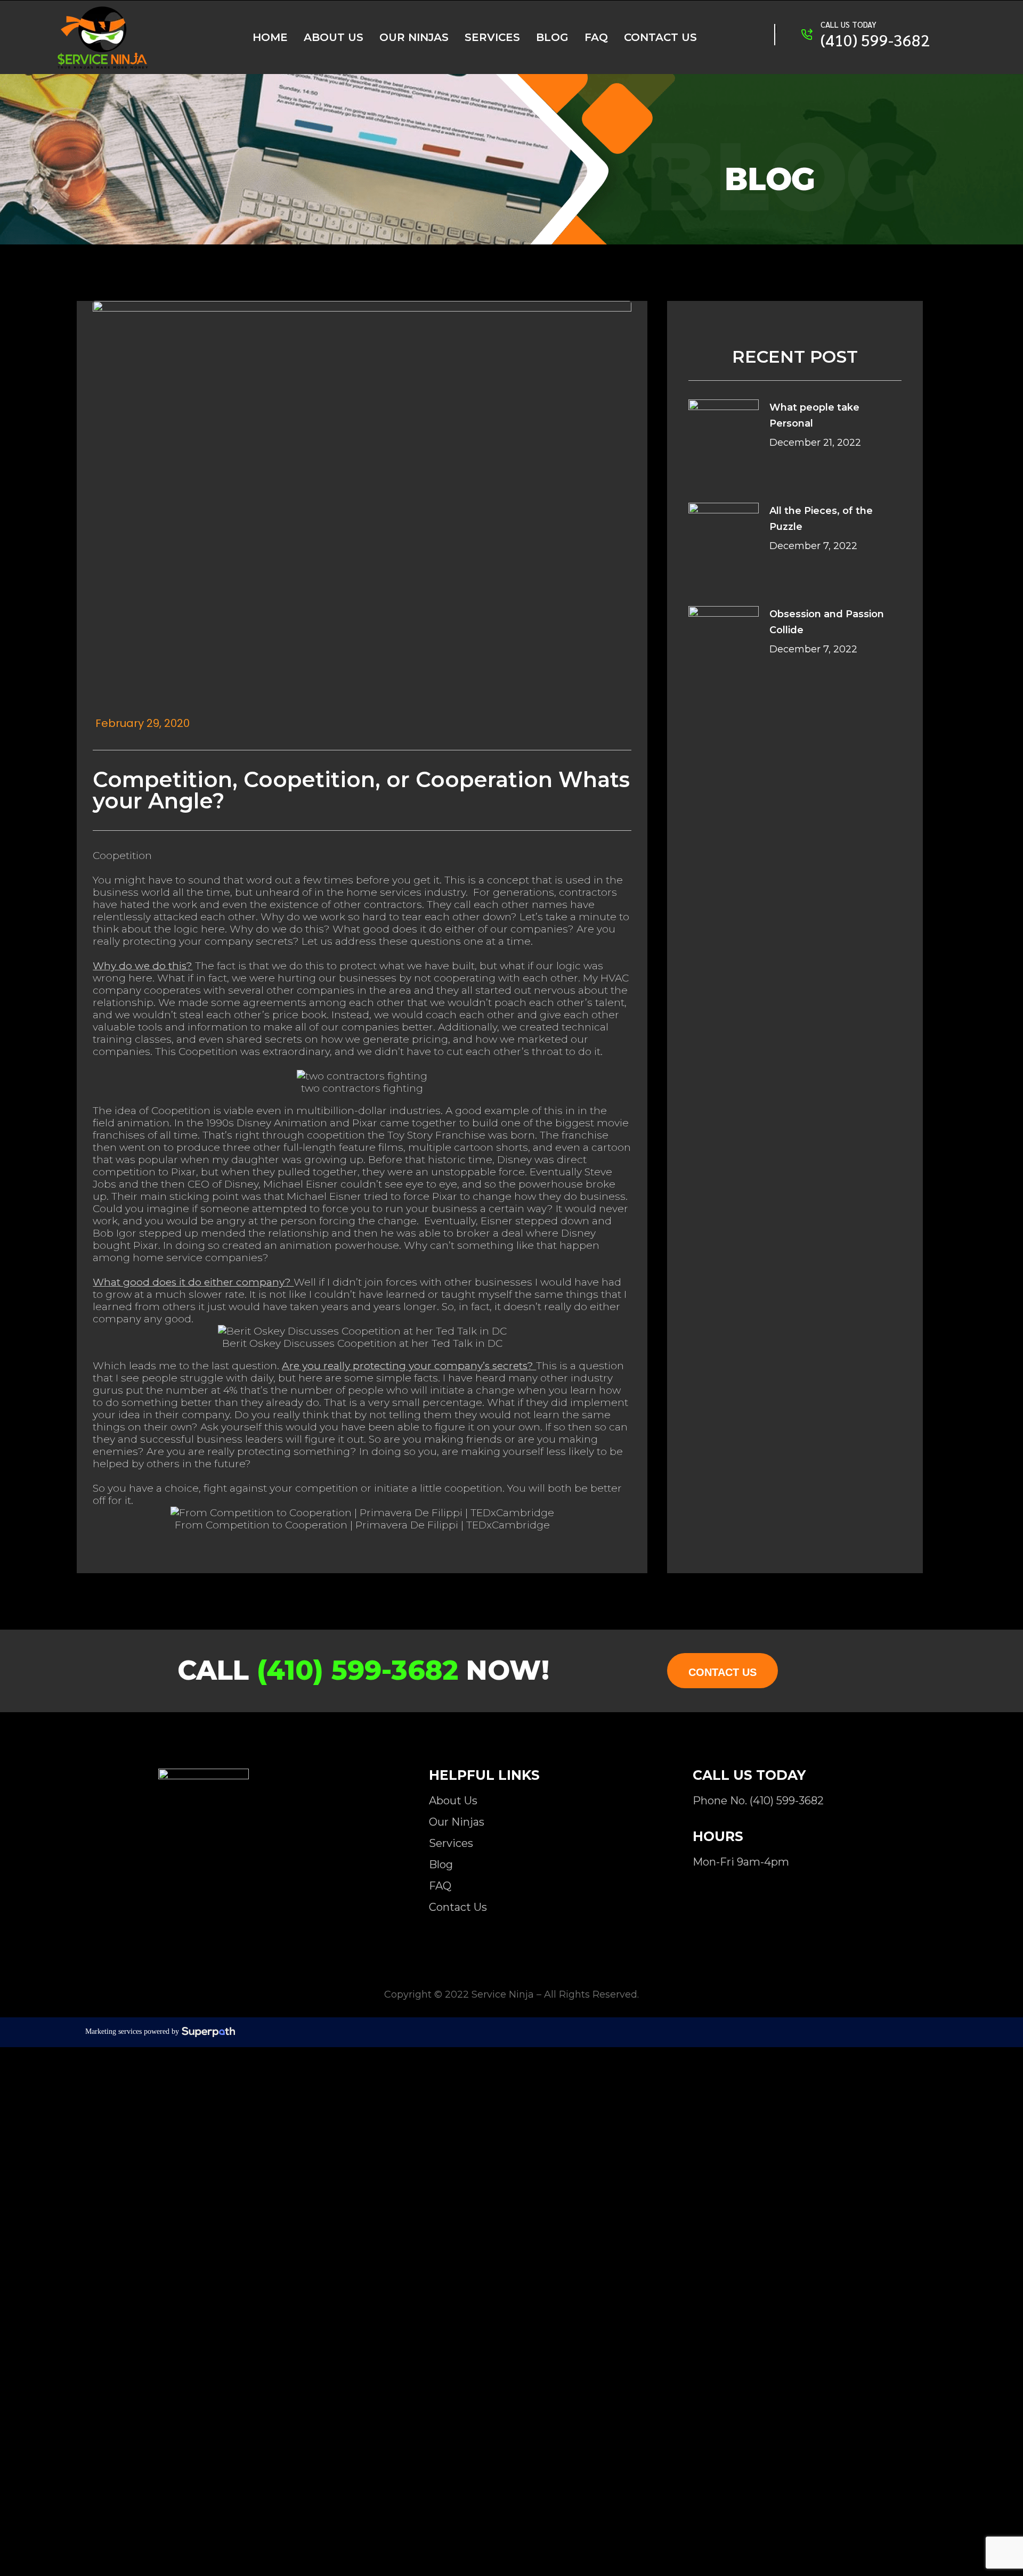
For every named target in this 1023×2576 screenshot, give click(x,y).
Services (492, 37)
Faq (596, 37)
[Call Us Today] (807, 35)
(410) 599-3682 (875, 40)
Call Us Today (849, 24)
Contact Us (660, 37)
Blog (552, 37)
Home (270, 37)
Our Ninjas (414, 37)
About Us (334, 37)
